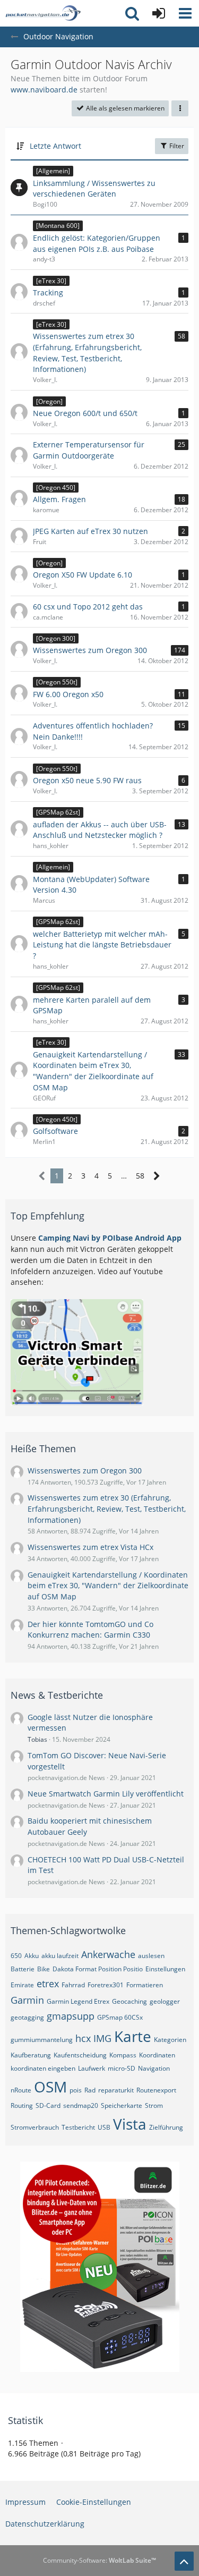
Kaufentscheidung (80, 2055)
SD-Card (48, 2105)
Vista (130, 2124)
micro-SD (122, 2068)
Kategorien (170, 2040)
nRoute (21, 2090)
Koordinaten (157, 2055)
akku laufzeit (60, 1956)
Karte (133, 2036)
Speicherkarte (122, 2105)
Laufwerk (92, 2068)
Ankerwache (108, 1954)
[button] (185, 13)
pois (76, 2090)
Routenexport (156, 2090)
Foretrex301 (106, 1985)
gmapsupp (71, 2016)
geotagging (27, 2017)
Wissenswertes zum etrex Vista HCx (90, 1547)
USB (104, 2127)
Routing (22, 2105)
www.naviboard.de (44, 90)
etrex (48, 1984)
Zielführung (166, 2127)
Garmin (27, 2000)
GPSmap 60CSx (120, 2017)
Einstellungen (165, 1969)
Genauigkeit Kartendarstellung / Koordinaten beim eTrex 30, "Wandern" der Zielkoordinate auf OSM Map (108, 1586)
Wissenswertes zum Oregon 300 (85, 1471)
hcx (83, 2038)
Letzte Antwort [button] (55, 146)
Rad (90, 2090)
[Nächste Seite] (157, 1176)
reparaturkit (116, 2090)
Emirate (22, 1985)
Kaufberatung (31, 2055)
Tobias (37, 1739)
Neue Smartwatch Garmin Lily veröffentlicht (106, 1794)
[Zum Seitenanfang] (184, 2561)
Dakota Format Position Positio (98, 1969)
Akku (32, 1956)
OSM (50, 2087)
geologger (165, 2001)
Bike (44, 1969)
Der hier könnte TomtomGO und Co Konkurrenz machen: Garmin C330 (90, 1630)
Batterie (23, 1969)
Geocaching (129, 2001)
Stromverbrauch (35, 2127)
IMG (102, 2038)
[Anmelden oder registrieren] (159, 13)
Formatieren (145, 1985)
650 (16, 1956)
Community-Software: (99, 2560)
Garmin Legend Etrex (78, 2001)
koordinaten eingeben (43, 2068)
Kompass (123, 2055)
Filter (176, 146)
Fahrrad (73, 1985)
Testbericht (78, 2127)
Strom (154, 2105)
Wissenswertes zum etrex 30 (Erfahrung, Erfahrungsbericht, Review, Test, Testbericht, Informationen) (107, 1509)
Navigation (154, 2068)
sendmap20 (81, 2105)
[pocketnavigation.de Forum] (43, 13)
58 (140, 1176)
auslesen (151, 1956)
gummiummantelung (42, 2040)
